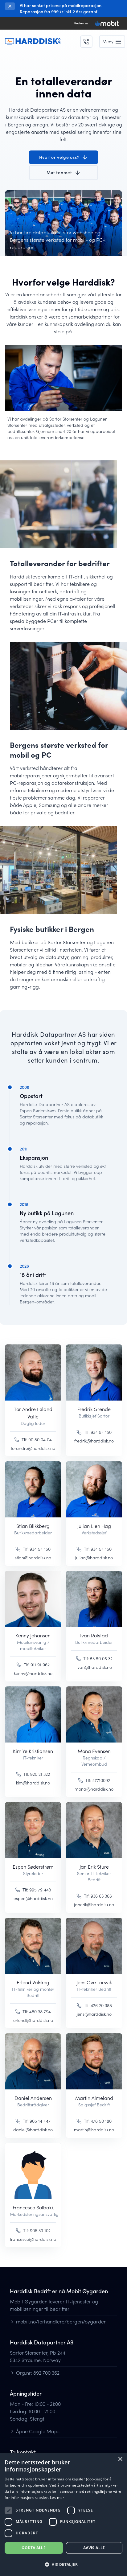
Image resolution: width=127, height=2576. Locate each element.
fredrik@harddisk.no (94, 1441)
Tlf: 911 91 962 (37, 1665)
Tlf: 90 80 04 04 (37, 1440)
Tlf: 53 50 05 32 (98, 1658)
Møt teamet (59, 173)
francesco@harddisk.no (33, 2239)
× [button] (120, 2459)
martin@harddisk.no (94, 2130)
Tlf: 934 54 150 (98, 1432)
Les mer (57, 2498)
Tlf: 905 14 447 (37, 2121)
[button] (63, 2565)
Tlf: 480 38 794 (37, 2012)
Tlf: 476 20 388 (98, 2005)
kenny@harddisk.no (33, 1673)
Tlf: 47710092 (98, 1780)
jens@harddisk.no (94, 2014)
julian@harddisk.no (94, 1558)
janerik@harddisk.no (94, 1905)
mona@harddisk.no (94, 1789)
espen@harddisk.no (33, 1898)
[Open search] (86, 42)
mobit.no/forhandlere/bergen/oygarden (61, 2321)
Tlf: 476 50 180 (98, 2121)
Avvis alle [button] (94, 2548)
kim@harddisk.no (33, 1783)
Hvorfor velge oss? (59, 157)
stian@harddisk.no (33, 1558)
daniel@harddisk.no (33, 2130)
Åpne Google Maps (38, 2431)
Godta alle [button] (34, 2548)
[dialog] (63, 2514)
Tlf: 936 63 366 (98, 1896)
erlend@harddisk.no (33, 2020)
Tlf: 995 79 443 (37, 1890)
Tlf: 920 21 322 (37, 1774)
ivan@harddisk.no (94, 1667)
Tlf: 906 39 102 (37, 2230)
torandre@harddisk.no (33, 1448)
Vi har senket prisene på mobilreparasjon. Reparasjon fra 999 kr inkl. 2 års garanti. (61, 8)
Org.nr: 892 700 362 (38, 2373)
